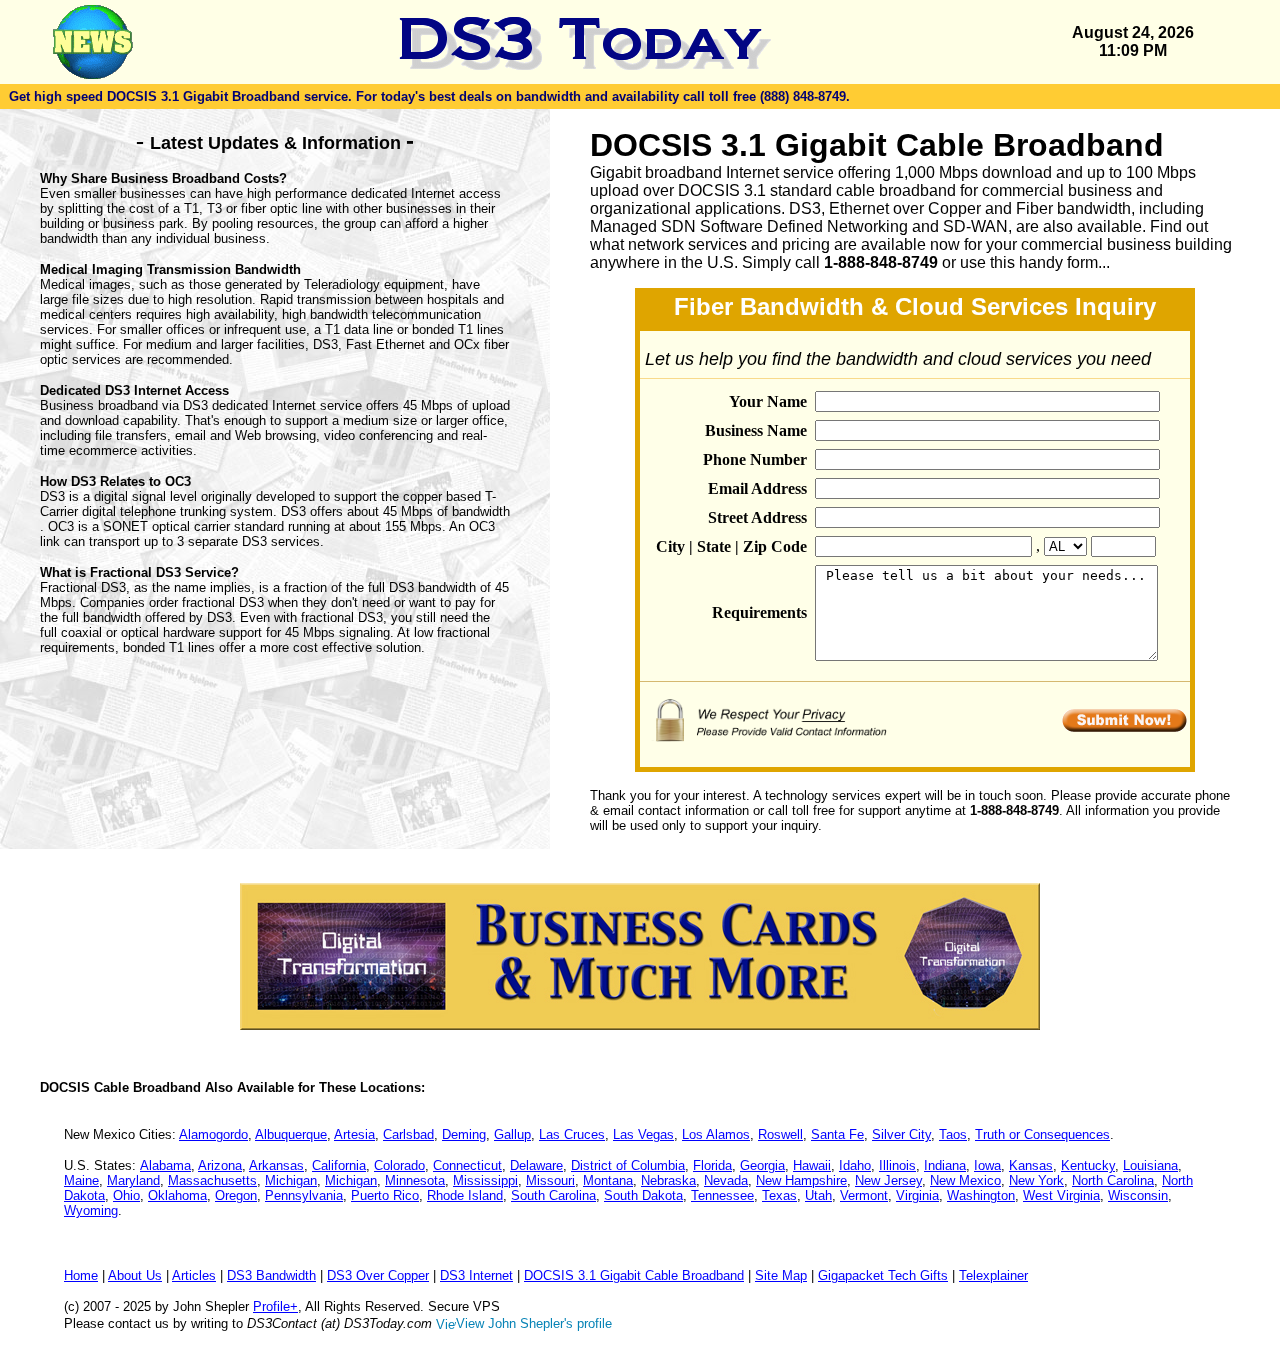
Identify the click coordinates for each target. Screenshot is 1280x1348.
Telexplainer (993, 1275)
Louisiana (1150, 1165)
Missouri (550, 1180)
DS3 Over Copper (378, 1275)
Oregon (236, 1195)
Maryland (133, 1180)
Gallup (512, 1134)
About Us (135, 1275)
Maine (81, 1180)
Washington (981, 1195)
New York (1036, 1180)
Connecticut (467, 1165)
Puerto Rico (385, 1195)
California (339, 1165)
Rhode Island (465, 1195)
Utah (818, 1195)
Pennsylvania (304, 1195)
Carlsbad (408, 1134)
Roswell (780, 1134)
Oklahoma (177, 1195)
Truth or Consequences (1042, 1134)
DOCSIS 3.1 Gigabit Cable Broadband (634, 1275)
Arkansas (276, 1165)
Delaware (536, 1165)
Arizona (220, 1165)
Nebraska (668, 1180)
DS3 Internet (476, 1275)
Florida (712, 1165)
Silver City (901, 1134)
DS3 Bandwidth (271, 1275)
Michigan (291, 1180)
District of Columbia (628, 1165)
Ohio (126, 1195)
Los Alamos (716, 1134)
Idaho (855, 1165)
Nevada (726, 1180)
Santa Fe (837, 1134)
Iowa (987, 1165)
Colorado (399, 1165)
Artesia (354, 1134)
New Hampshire (801, 1180)
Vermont (864, 1195)
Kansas (1031, 1165)
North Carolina (1113, 1180)
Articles (194, 1275)
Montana (608, 1180)
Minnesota (415, 1180)
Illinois (897, 1165)
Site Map (781, 1275)
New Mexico (965, 1180)
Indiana (945, 1165)
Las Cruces (572, 1134)
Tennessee (722, 1195)
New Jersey (888, 1180)
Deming (464, 1134)
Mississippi (485, 1180)
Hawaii (812, 1165)
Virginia (917, 1195)
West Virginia (1061, 1195)
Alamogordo (213, 1134)
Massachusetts (212, 1180)
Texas (779, 1195)
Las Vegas (643, 1134)
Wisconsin (1138, 1195)
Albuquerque (291, 1134)
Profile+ (275, 1306)
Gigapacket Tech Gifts (883, 1275)
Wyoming (91, 1210)
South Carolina (553, 1195)
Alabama (165, 1165)
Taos (953, 1134)
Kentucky (1088, 1165)
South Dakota (643, 1195)
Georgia (762, 1165)
